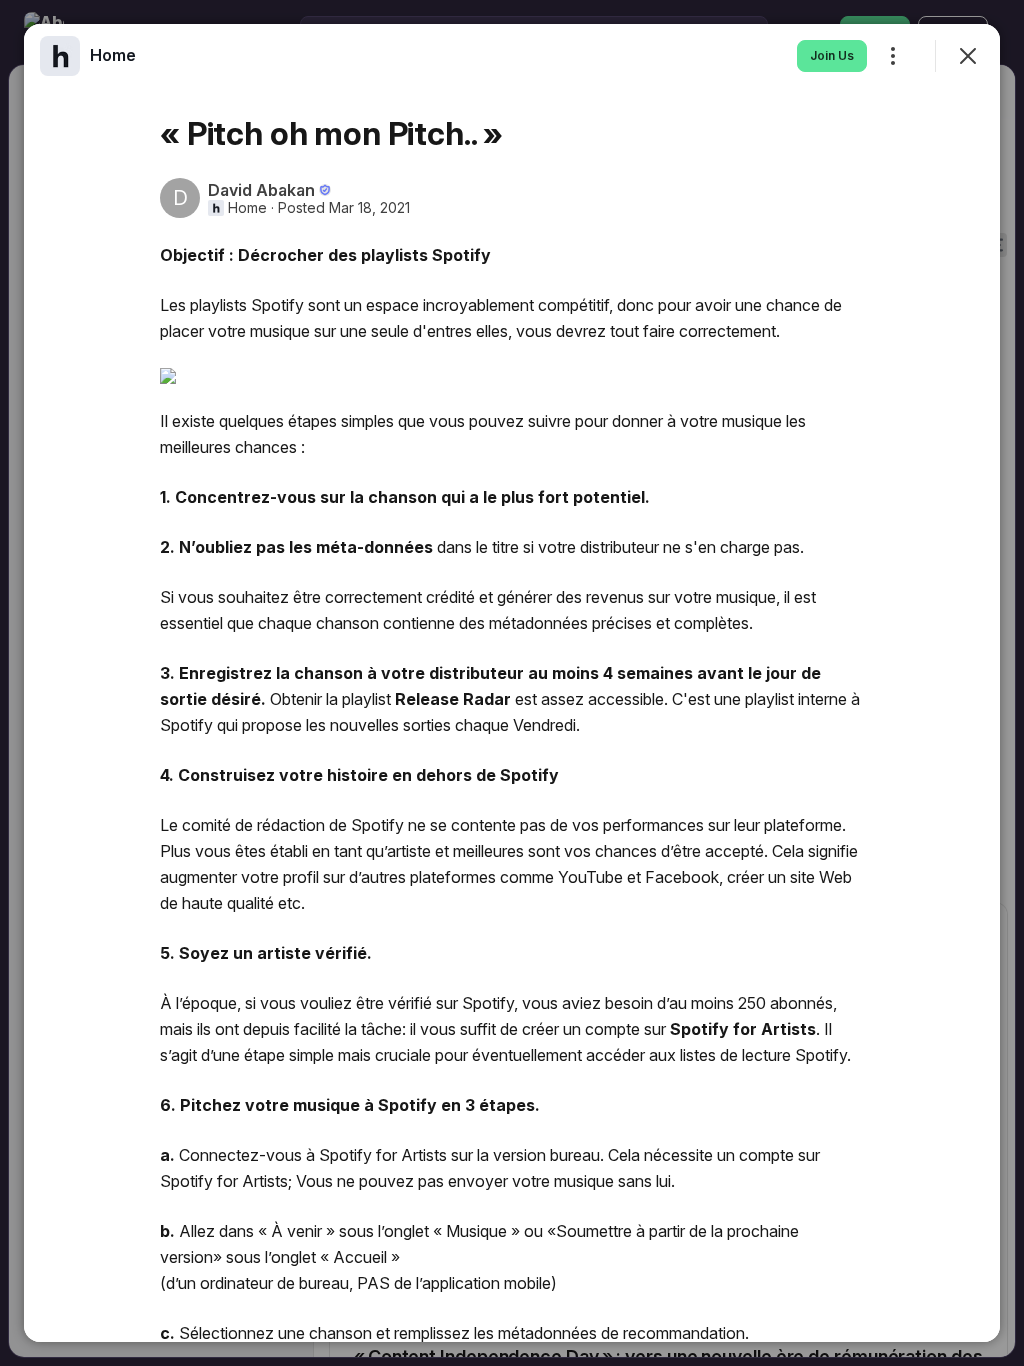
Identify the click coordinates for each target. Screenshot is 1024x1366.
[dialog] (512, 683)
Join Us (832, 55)
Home (247, 208)
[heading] (113, 55)
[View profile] (60, 56)
